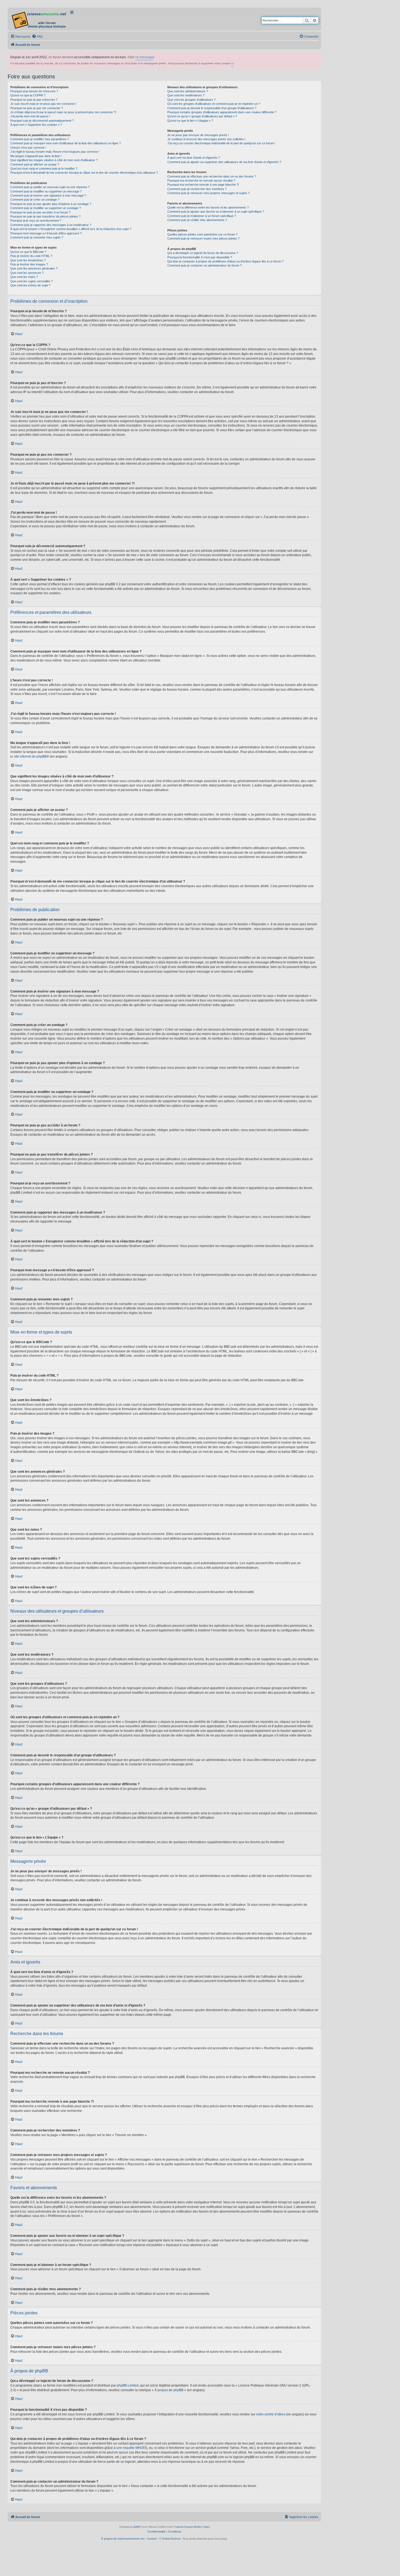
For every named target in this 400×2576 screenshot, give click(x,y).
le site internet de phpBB (28, 756)
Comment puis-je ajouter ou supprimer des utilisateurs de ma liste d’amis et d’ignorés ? (224, 162)
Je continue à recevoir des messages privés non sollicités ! (206, 139)
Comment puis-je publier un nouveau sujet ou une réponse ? (50, 187)
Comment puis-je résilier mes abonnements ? (197, 220)
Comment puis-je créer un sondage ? (35, 200)
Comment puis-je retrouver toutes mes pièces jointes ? (203, 238)
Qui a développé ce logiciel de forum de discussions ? (203, 253)
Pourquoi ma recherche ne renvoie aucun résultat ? (201, 180)
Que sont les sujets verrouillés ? (32, 281)
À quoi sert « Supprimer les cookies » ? (36, 125)
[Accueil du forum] (39, 19)
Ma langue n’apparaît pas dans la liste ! (36, 156)
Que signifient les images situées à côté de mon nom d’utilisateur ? (54, 160)
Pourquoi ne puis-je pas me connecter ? (37, 108)
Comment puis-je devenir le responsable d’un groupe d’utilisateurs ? (212, 108)
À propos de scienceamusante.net (123, 2539)
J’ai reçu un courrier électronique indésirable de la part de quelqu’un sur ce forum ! (221, 143)
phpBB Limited (128, 2385)
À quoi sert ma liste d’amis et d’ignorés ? (194, 158)
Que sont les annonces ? (27, 273)
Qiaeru (207, 2527)
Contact (152, 2539)
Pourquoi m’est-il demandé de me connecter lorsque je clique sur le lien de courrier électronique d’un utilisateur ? (84, 173)
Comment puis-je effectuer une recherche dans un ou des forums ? (212, 176)
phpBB (136, 2527)
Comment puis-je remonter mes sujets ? (37, 237)
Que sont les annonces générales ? (34, 268)
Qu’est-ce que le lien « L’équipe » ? (190, 121)
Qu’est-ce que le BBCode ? (28, 252)
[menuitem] (37, 36)
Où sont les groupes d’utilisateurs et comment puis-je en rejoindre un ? (214, 104)
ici (233, 63)
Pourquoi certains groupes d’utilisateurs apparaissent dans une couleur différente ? (222, 112)
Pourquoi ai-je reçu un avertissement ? (36, 220)
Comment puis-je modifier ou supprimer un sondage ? (46, 208)
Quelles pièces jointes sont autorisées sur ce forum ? (202, 234)
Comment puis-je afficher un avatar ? (35, 164)
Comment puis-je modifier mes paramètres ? (40, 139)
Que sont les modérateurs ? (186, 95)
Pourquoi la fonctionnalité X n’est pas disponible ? (200, 257)
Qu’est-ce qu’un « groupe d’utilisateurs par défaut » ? (202, 116)
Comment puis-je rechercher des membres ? (197, 189)
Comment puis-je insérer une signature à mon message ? (48, 195)
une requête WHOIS (131, 2448)
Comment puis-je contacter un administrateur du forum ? (204, 265)
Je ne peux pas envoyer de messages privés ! (198, 135)
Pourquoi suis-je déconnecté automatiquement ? (42, 121)
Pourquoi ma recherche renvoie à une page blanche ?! (203, 185)
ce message (144, 57)
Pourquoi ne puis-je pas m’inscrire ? (34, 100)
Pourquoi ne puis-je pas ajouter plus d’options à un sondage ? (51, 204)
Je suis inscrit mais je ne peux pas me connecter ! (43, 104)
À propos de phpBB (169, 2390)
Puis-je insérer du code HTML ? (31, 256)
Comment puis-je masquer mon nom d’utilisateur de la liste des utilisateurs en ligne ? (66, 143)
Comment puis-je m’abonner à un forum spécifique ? (202, 216)
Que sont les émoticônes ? (28, 260)
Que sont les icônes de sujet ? (30, 285)
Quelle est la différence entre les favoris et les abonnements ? (208, 207)
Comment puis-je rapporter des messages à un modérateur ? (51, 225)
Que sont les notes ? (24, 277)
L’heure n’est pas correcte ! (28, 148)
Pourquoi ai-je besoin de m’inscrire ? (34, 91)
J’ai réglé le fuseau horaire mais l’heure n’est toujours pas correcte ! (55, 152)
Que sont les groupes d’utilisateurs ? (191, 100)
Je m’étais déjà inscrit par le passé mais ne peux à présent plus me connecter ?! (63, 112)
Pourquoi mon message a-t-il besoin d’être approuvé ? (46, 233)
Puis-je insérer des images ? (29, 264)
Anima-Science (171, 2539)
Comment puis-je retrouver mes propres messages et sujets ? (208, 193)
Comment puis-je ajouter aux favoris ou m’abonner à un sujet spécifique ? (216, 212)
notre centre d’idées (271, 2414)
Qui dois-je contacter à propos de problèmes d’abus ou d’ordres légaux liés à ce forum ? (225, 261)
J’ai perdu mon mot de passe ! (30, 116)
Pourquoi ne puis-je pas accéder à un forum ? (40, 212)
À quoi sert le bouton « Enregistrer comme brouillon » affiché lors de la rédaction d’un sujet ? (71, 229)
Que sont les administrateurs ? (188, 91)
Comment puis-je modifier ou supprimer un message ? (46, 191)
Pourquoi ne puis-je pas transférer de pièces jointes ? (45, 216)
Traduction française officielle (187, 2527)
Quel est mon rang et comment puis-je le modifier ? (44, 169)
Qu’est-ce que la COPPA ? (28, 95)
